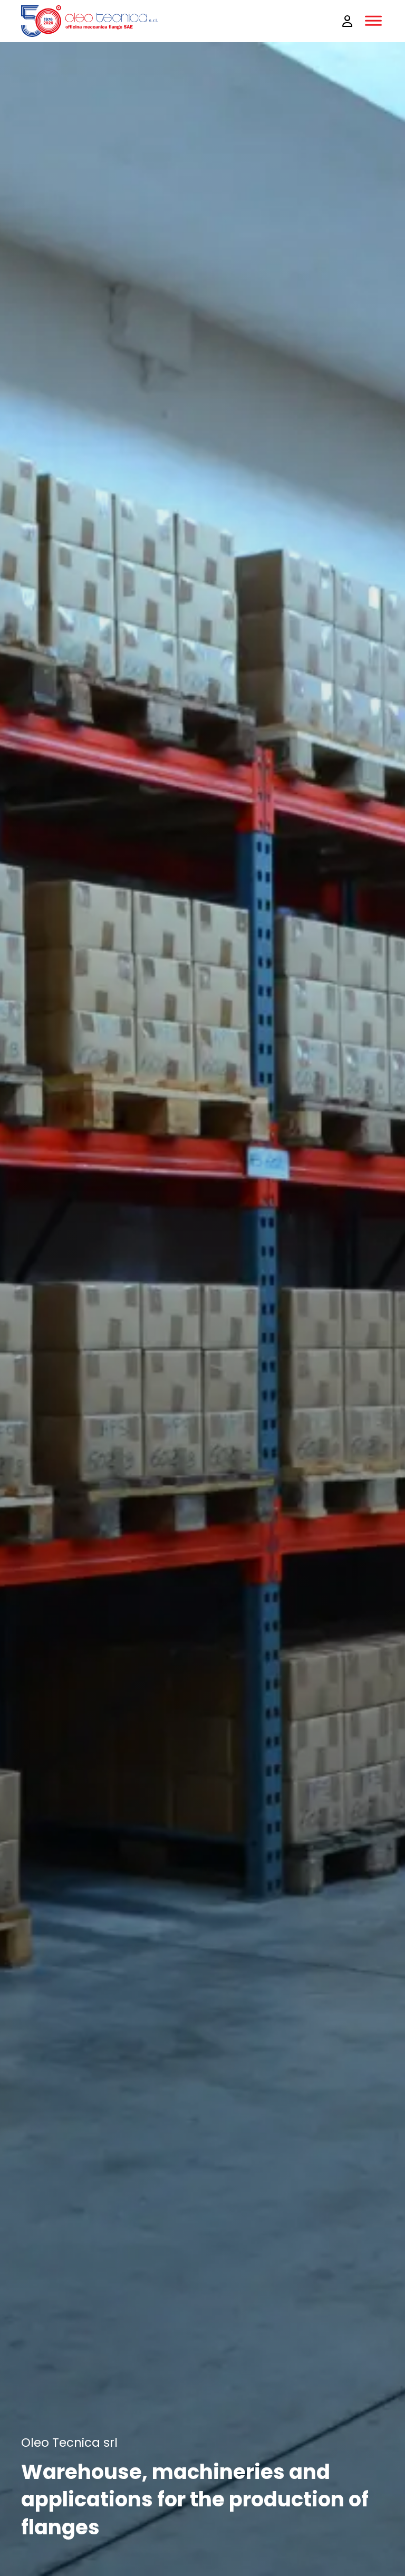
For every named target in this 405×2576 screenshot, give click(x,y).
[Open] (373, 21)
